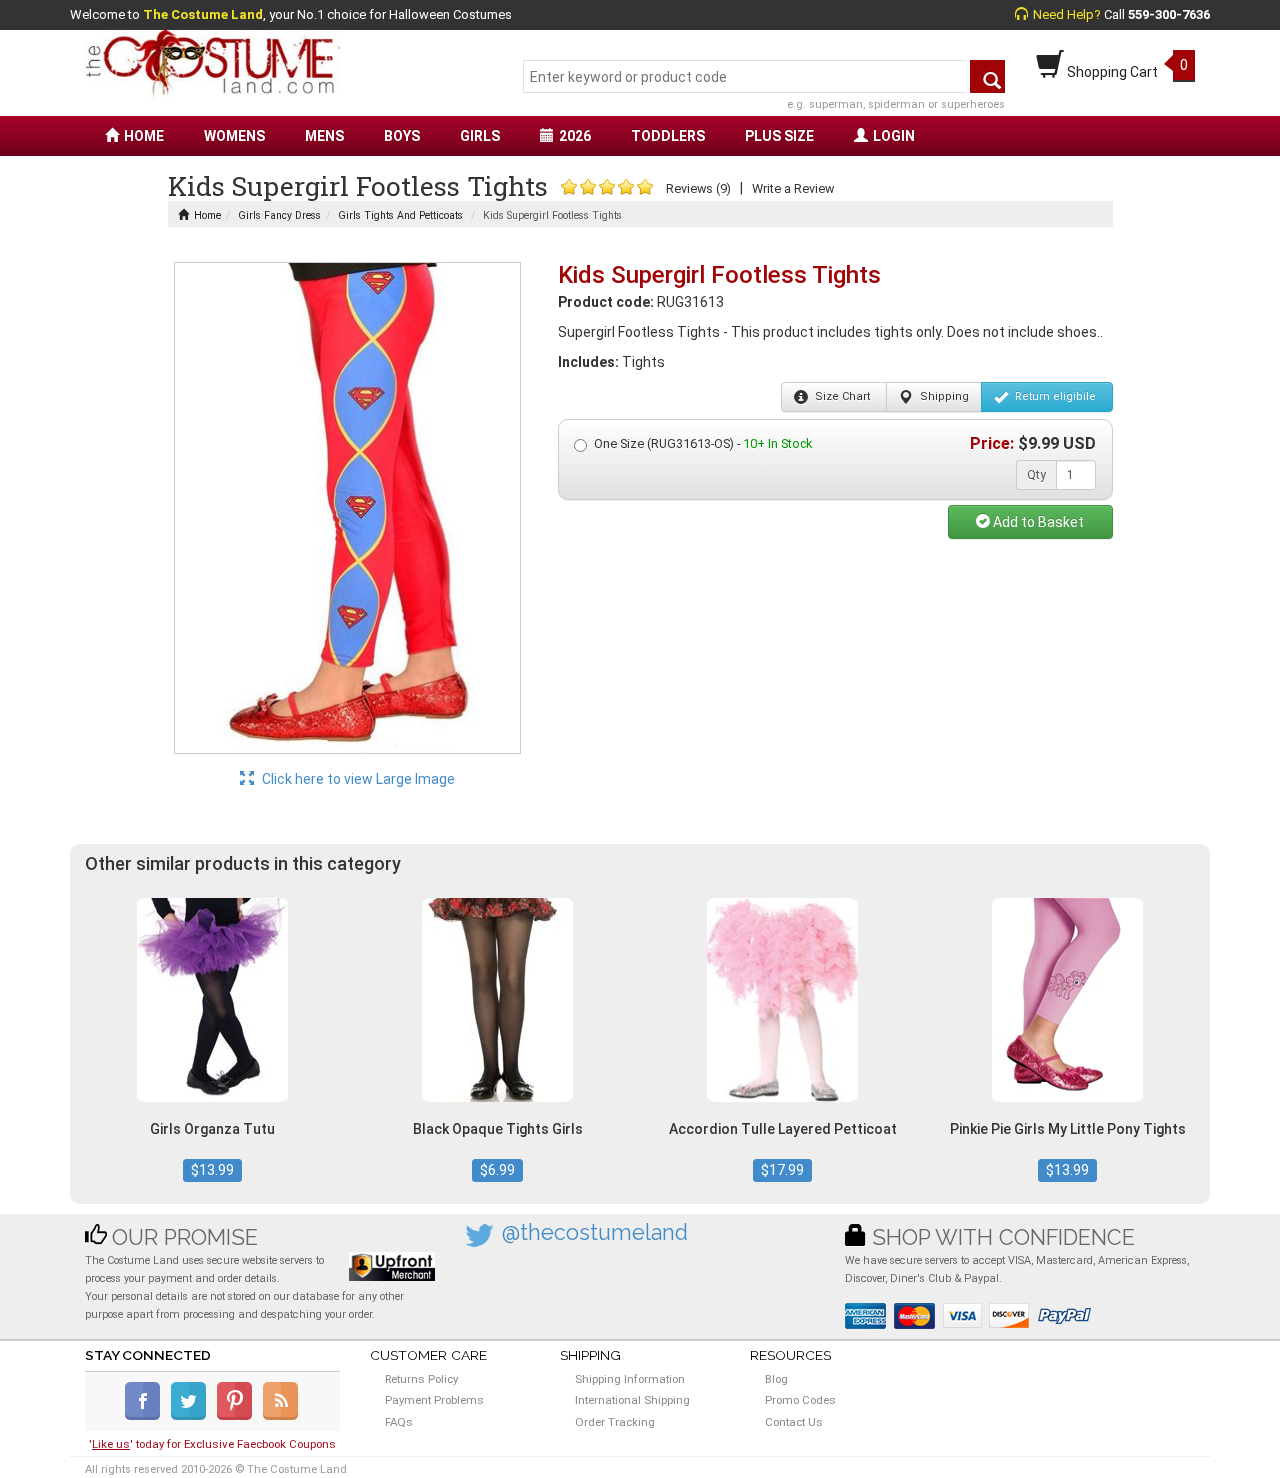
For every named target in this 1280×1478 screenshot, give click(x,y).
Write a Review (793, 188)
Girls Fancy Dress (279, 215)
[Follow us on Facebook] (146, 1416)
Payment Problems (434, 1400)
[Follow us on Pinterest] (238, 1416)
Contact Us (794, 1422)
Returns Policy (421, 1379)
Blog (776, 1379)
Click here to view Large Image (357, 779)
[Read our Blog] (282, 1416)
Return (1054, 396)
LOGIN (894, 136)
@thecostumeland (595, 1232)
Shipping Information (630, 1379)
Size (841, 396)
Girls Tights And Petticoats (400, 215)
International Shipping (632, 1400)
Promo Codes (800, 1400)
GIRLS (480, 136)
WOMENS (234, 136)
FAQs (399, 1422)
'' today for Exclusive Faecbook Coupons (212, 1444)
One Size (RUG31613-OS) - (703, 443)
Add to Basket (1037, 522)
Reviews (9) (698, 188)
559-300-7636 (1169, 14)
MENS (324, 136)
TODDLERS (668, 136)
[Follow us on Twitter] (192, 1416)
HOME (144, 136)
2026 (575, 136)
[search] (987, 76)
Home (207, 215)
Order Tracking (615, 1422)
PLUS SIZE (779, 136)
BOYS (402, 136)
